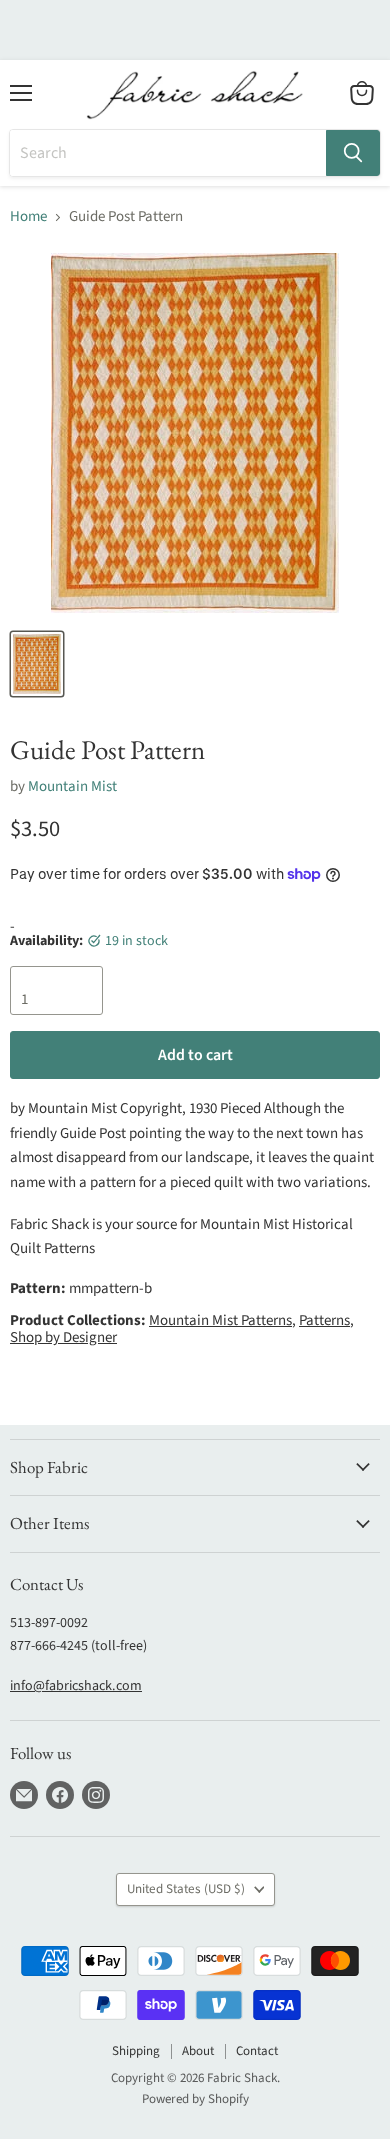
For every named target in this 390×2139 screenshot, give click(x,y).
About (198, 2051)
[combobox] (168, 153)
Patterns (324, 1320)
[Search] (353, 153)
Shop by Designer (63, 1337)
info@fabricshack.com (76, 1686)
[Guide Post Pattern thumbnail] (37, 664)
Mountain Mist (72, 786)
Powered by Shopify (195, 2099)
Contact (257, 2051)
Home (28, 216)
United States (186, 1889)
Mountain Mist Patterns (220, 1320)
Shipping (136, 2051)
